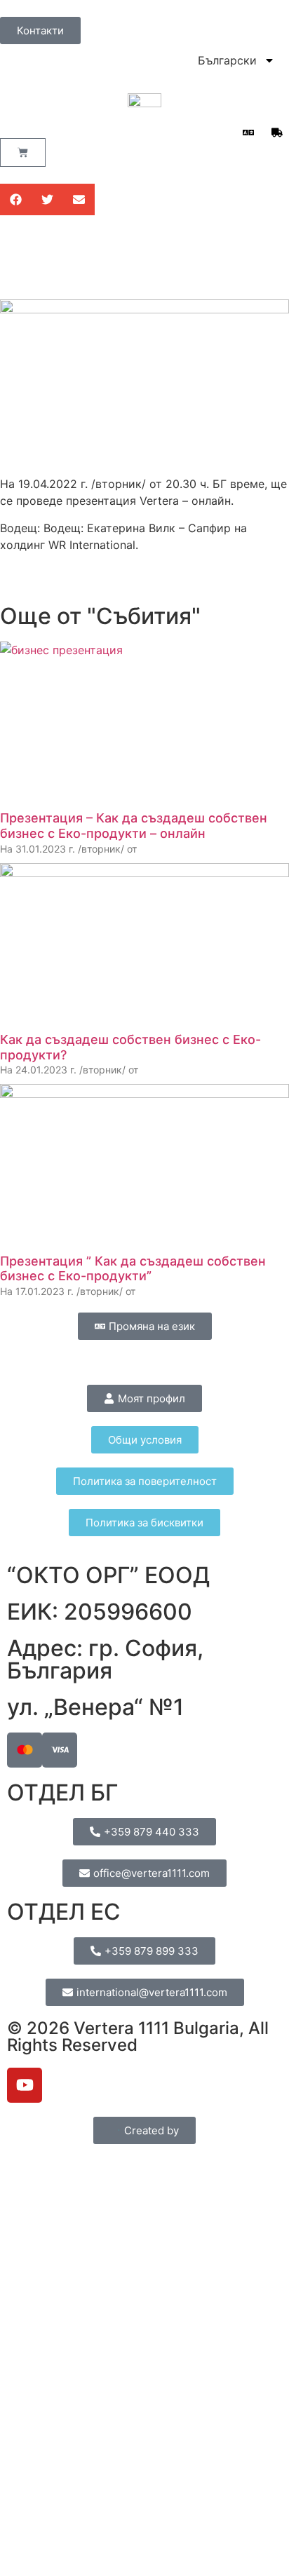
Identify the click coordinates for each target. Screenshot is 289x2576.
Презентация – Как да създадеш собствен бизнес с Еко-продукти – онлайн (134, 826)
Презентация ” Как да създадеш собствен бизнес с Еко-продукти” (133, 1269)
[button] (16, 199)
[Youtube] (25, 2085)
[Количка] (23, 152)
